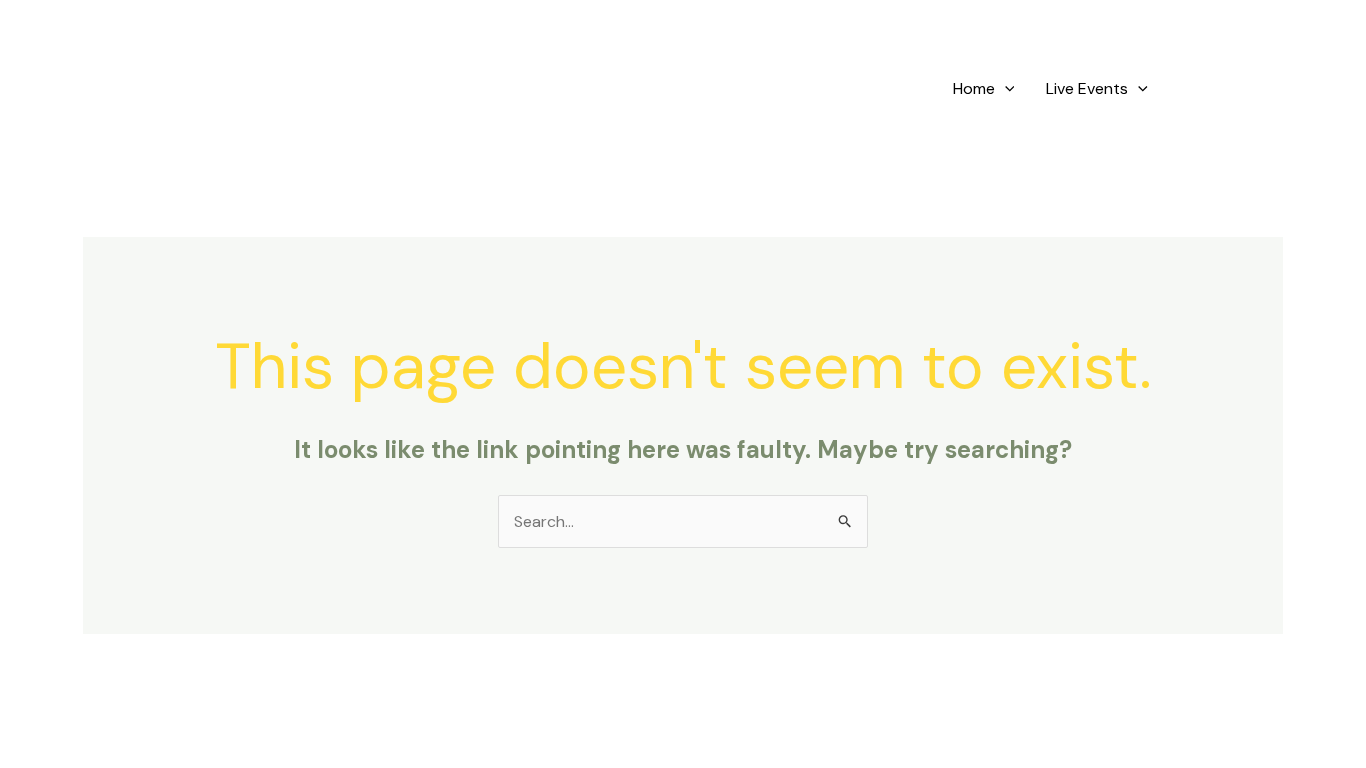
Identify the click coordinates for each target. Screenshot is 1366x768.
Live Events (1087, 88)
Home (974, 88)
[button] (1005, 88)
